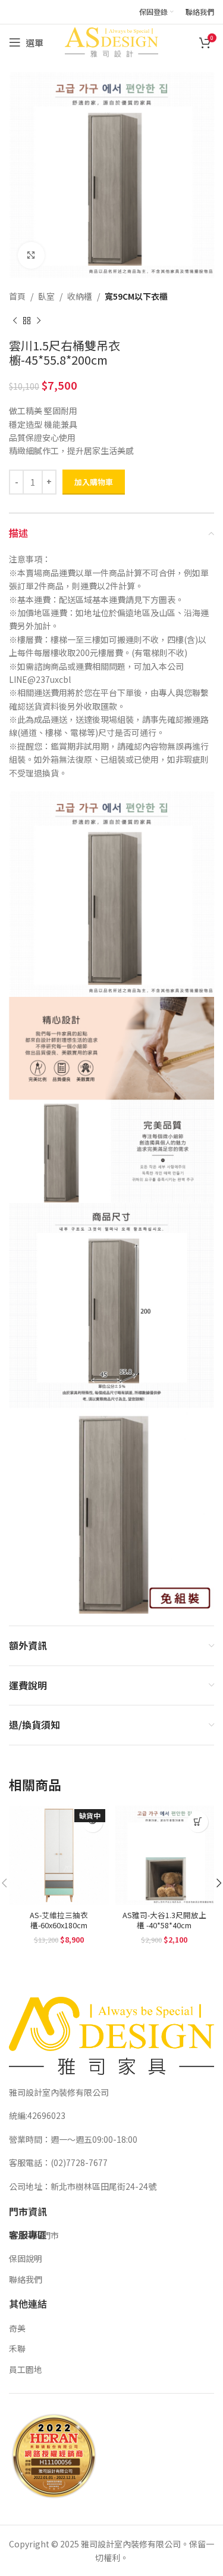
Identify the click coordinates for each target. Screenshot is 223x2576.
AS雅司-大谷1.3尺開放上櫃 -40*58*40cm (164, 1920)
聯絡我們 (26, 2279)
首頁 (17, 296)
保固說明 (26, 2258)
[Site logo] (111, 41)
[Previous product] (15, 321)
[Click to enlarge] (31, 255)
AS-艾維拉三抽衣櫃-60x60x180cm (59, 1920)
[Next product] (39, 321)
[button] (198, 1822)
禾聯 (17, 2348)
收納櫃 (80, 296)
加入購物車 (94, 482)
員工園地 (26, 2369)
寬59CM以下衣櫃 (136, 296)
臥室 (46, 296)
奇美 (17, 2328)
